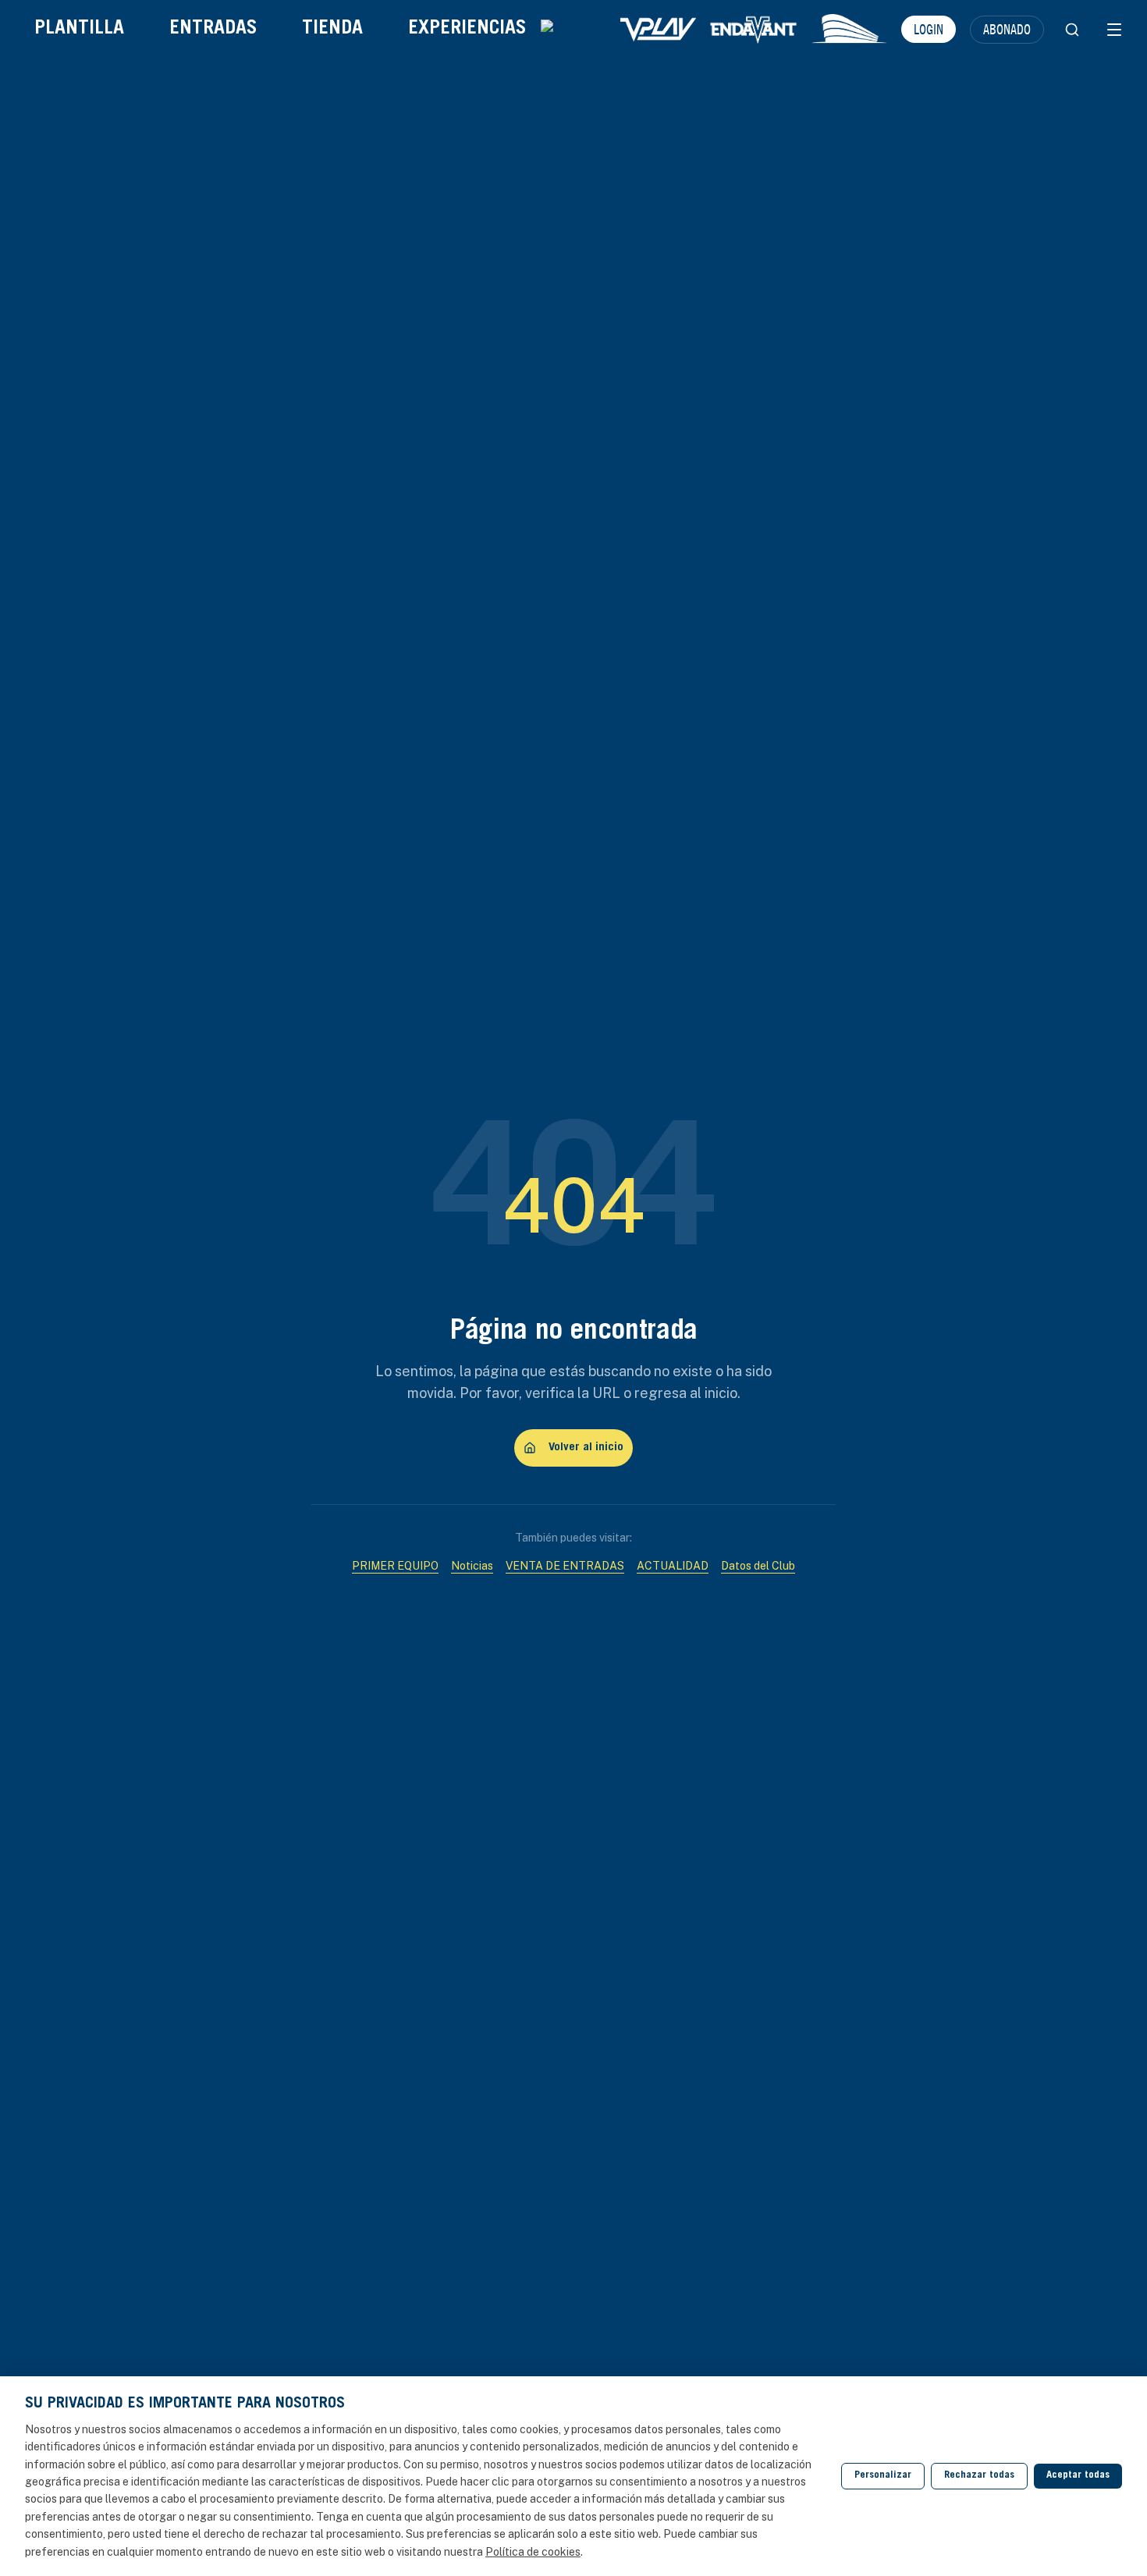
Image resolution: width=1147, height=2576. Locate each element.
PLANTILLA (79, 29)
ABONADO (1007, 29)
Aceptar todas (1078, 2476)
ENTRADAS (213, 29)
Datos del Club (758, 1566)
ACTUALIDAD (673, 1566)
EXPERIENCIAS (467, 29)
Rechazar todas (979, 2476)
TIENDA (332, 29)
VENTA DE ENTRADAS (565, 1566)
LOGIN (929, 29)
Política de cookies (533, 2552)
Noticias (472, 1566)
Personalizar (883, 2476)
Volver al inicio (586, 1448)
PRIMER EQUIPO (395, 1566)
